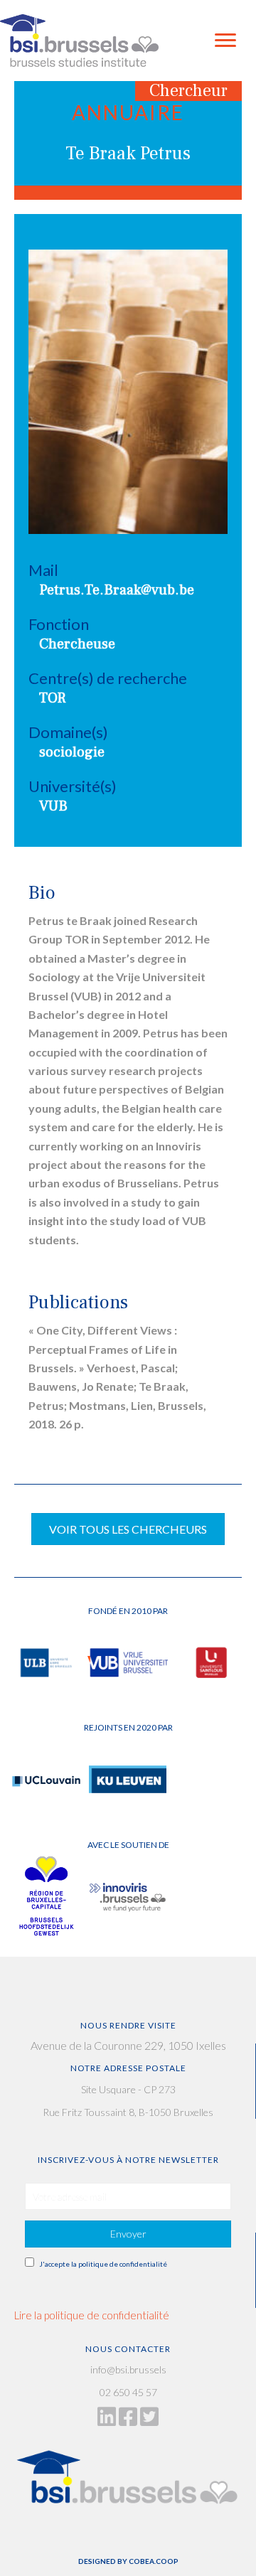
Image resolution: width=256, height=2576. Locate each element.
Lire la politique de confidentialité (92, 2315)
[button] (128, 2234)
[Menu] (225, 41)
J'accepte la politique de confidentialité (103, 2264)
